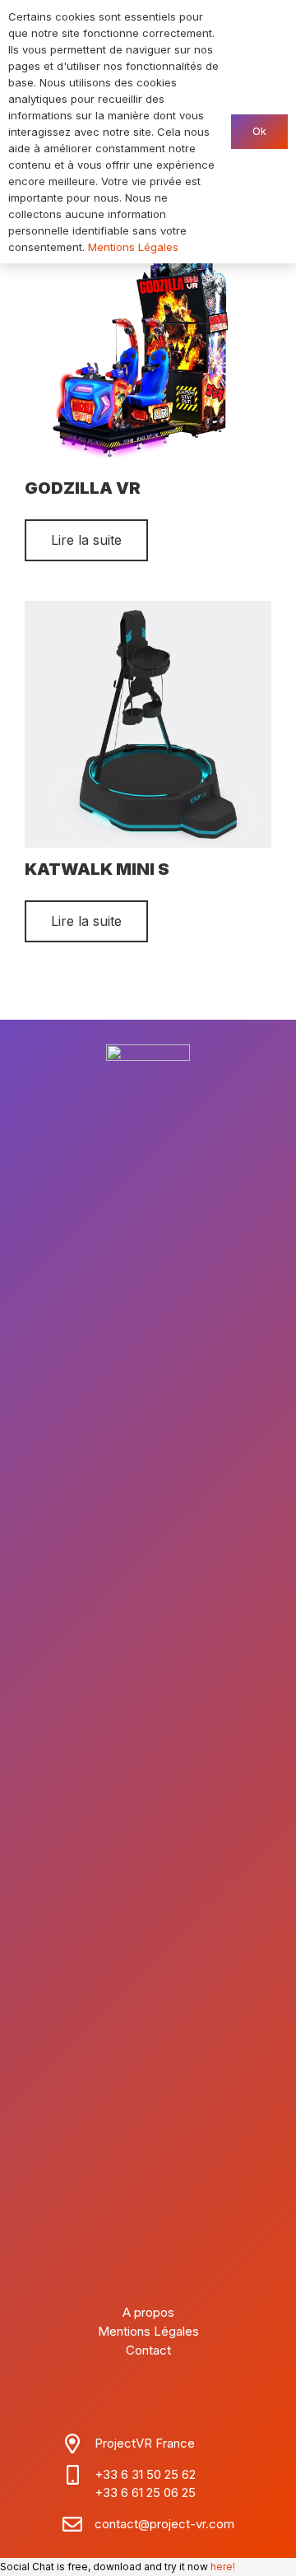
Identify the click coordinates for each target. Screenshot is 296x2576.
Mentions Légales (148, 2331)
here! (223, 2567)
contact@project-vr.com (164, 2524)
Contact (148, 2350)
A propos (148, 2312)
